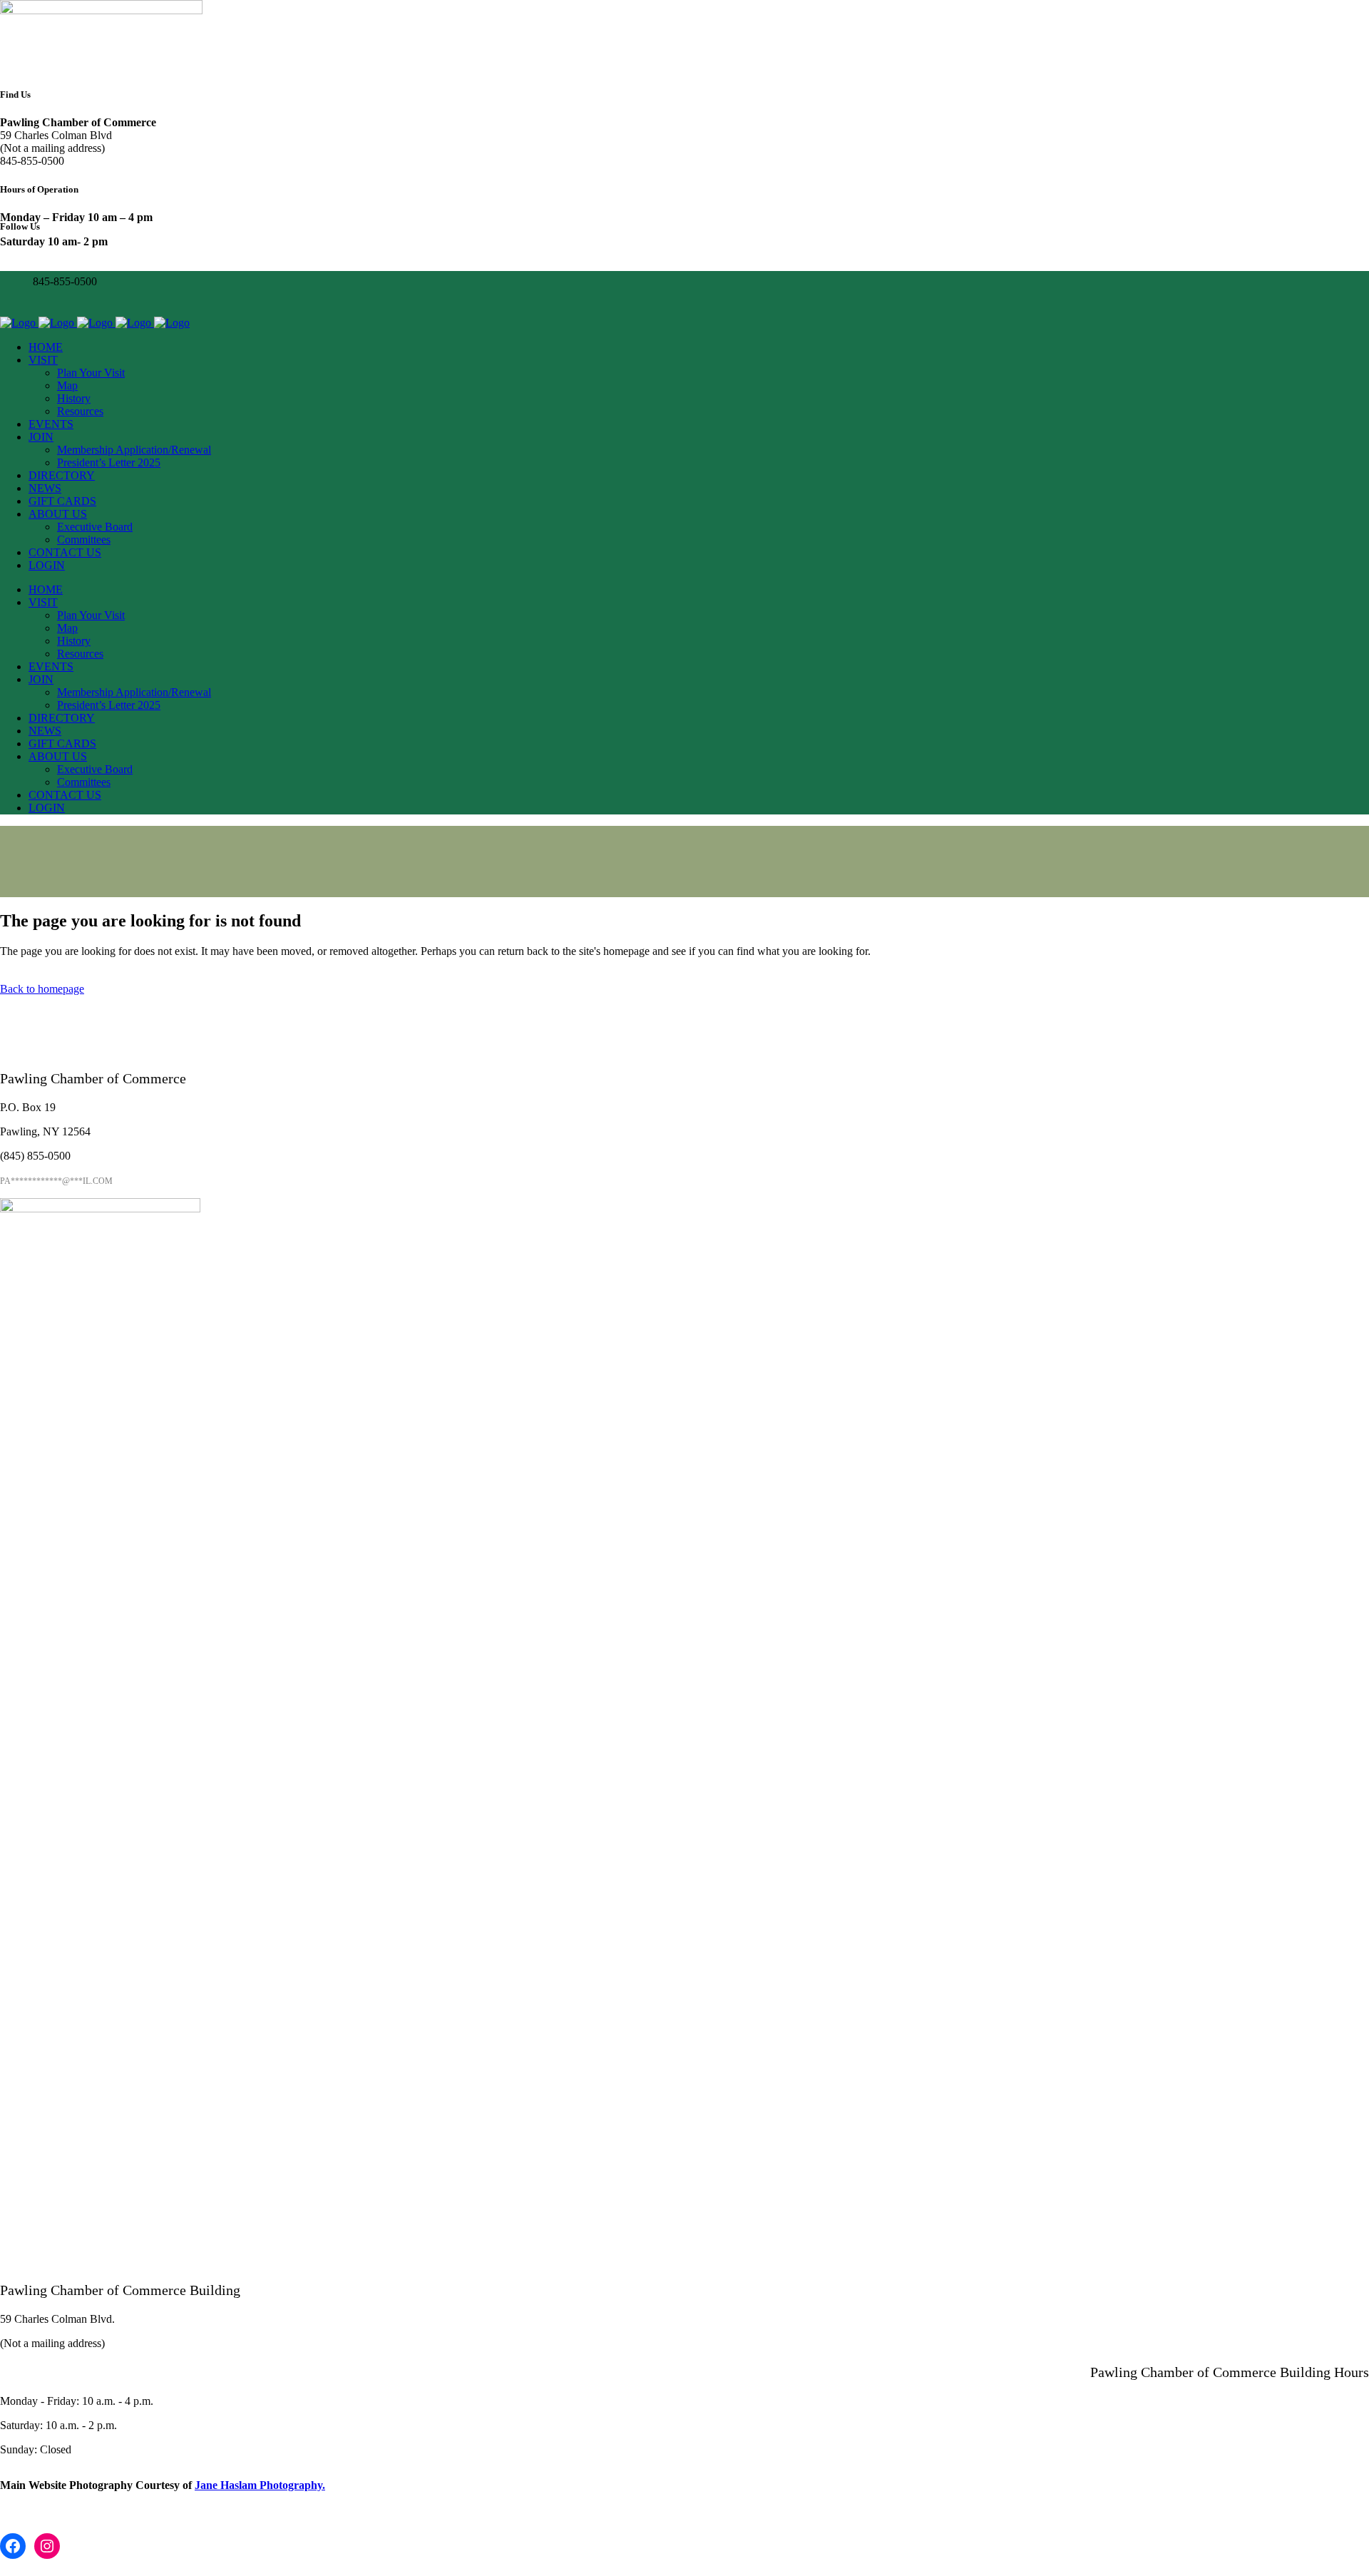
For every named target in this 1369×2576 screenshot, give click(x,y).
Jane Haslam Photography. (260, 2485)
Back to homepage (42, 989)
